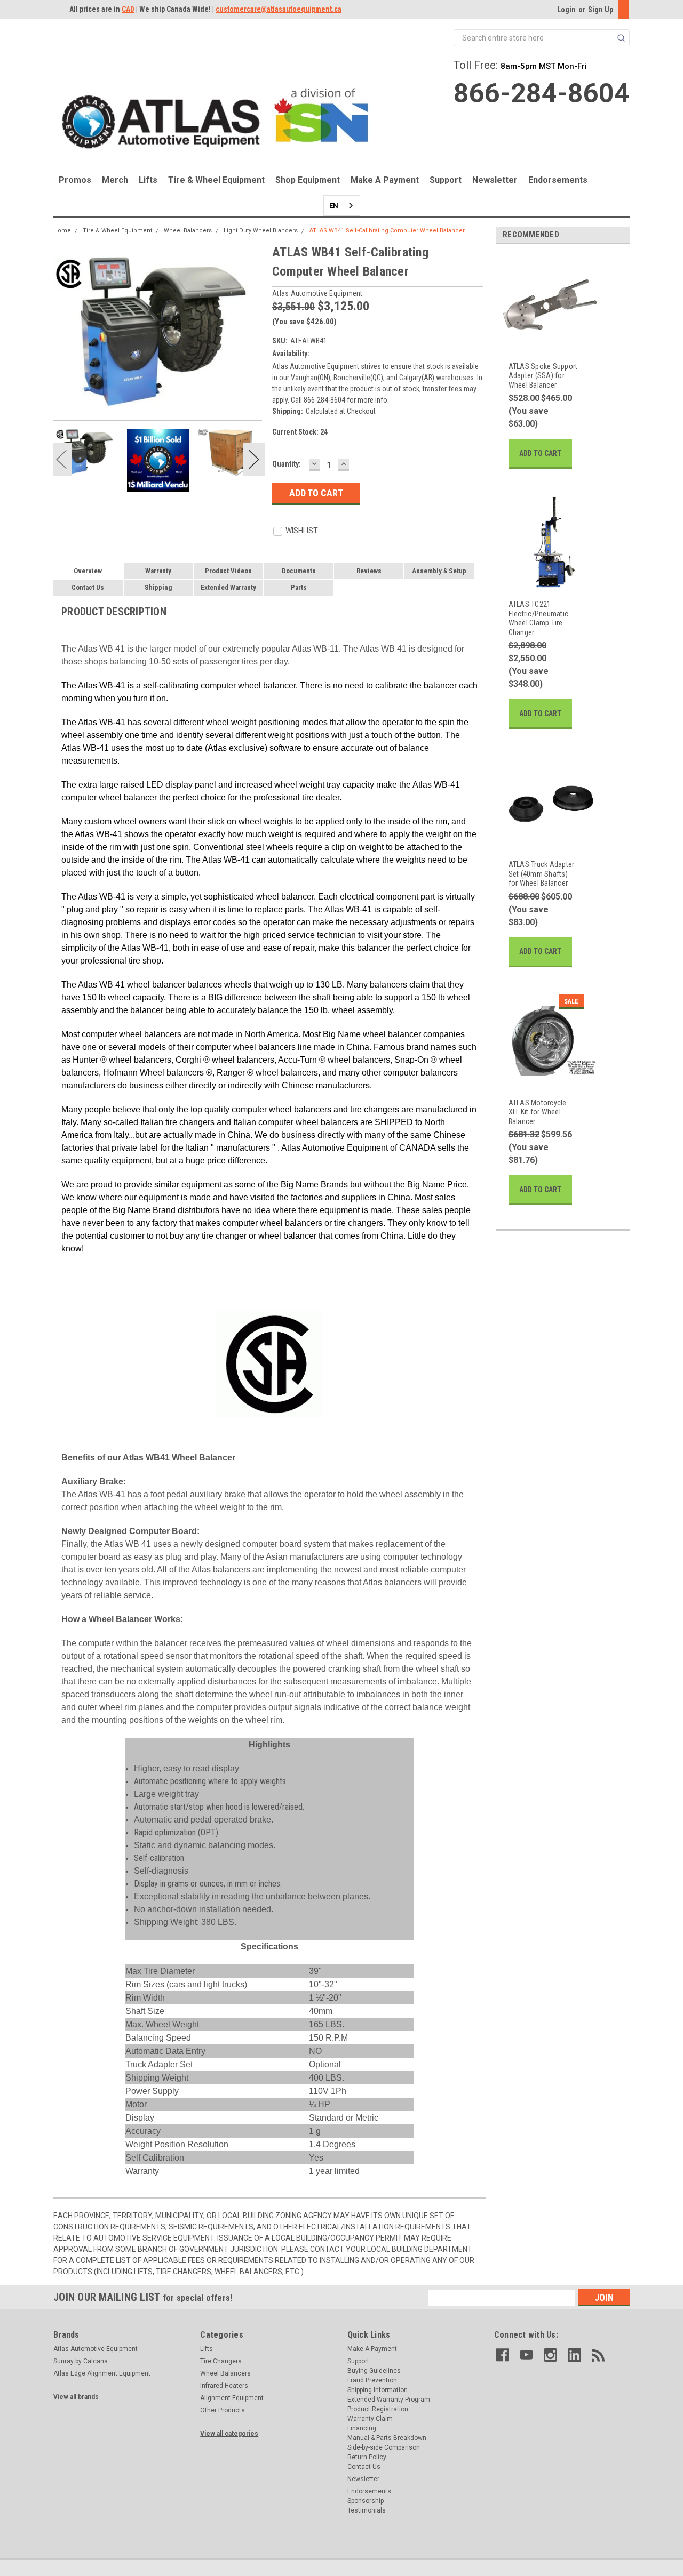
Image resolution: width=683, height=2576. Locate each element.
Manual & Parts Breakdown (387, 2438)
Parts (299, 587)
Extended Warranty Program (389, 2400)
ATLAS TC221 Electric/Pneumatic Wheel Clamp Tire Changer (539, 618)
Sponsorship (366, 2501)
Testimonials (367, 2510)
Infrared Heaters (224, 2386)
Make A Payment (385, 180)
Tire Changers (221, 2361)
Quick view (544, 345)
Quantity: (287, 464)
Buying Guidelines (374, 2371)
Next (254, 459)
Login (566, 10)
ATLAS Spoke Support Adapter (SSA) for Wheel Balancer (543, 376)
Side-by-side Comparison (384, 2447)
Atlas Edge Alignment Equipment (102, 2373)
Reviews (369, 571)
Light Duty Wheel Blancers (261, 231)
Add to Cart (540, 453)
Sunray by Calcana (81, 2361)
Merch (115, 180)
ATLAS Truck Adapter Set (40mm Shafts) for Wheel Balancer (542, 874)
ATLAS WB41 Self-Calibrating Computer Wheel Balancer (387, 231)
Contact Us (88, 587)
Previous (61, 459)
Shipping (158, 587)
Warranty (158, 571)
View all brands (76, 2397)
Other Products (223, 2410)
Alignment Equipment (232, 2398)
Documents (299, 571)
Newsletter (495, 180)
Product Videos (228, 571)
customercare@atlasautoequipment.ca (279, 9)
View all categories (229, 2434)
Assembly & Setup (439, 571)
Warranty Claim (370, 2419)
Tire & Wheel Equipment (216, 180)
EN (334, 206)
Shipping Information (378, 2390)
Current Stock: (300, 432)
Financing (362, 2428)
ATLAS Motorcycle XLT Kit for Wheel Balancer (538, 1112)
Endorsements (558, 180)
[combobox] (342, 206)
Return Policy (367, 2457)
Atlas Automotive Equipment (96, 2349)
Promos (75, 180)
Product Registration (378, 2409)
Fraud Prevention (372, 2380)
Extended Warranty (228, 587)
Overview (88, 571)
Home (62, 231)
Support (446, 180)
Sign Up (601, 10)
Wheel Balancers (188, 231)
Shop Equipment (308, 180)
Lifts (148, 180)
